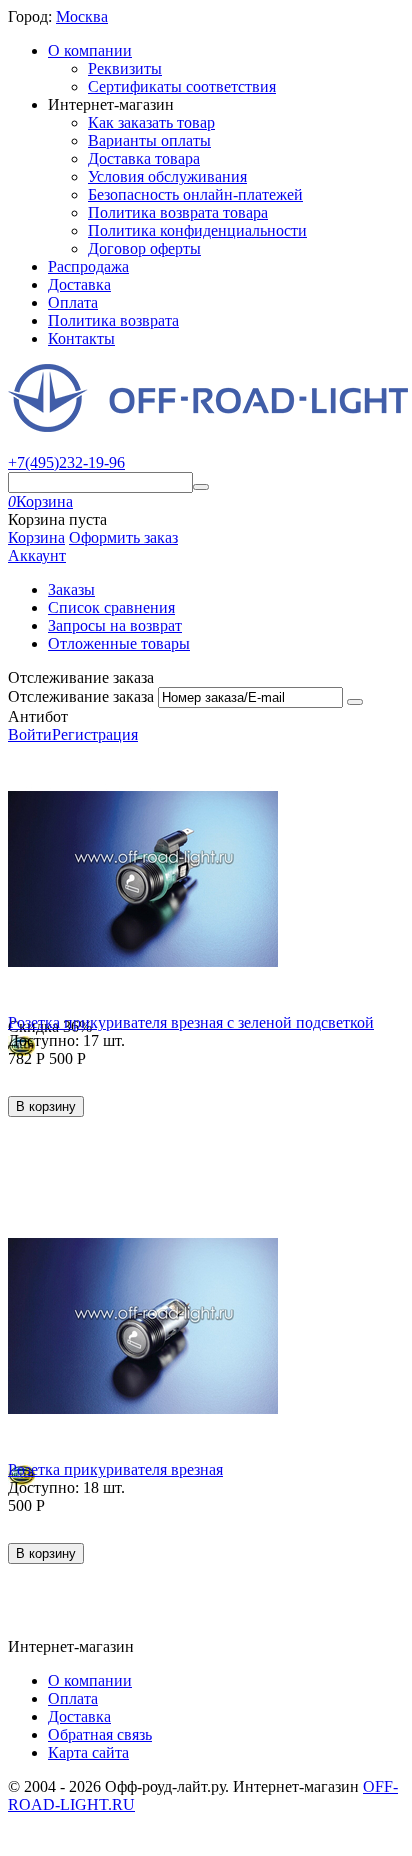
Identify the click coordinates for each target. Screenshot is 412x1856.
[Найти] (201, 487)
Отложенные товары (119, 643)
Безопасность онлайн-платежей (195, 194)
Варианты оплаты (149, 140)
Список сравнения (111, 607)
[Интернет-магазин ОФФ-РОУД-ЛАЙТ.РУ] (208, 426)
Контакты (81, 338)
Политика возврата (113, 320)
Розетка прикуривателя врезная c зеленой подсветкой (191, 1022)
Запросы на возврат (115, 625)
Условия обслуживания (167, 176)
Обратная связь (100, 1734)
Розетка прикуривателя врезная (115, 1469)
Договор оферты (144, 248)
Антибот (38, 716)
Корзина (36, 537)
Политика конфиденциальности (197, 230)
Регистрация (95, 734)
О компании (90, 50)
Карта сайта (88, 1752)
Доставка (79, 284)
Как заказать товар (151, 122)
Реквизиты (125, 68)
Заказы (71, 589)
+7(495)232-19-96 (66, 462)
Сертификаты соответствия (182, 86)
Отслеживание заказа (81, 696)
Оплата (73, 302)
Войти (30, 734)
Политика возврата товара (178, 212)
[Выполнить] (355, 702)
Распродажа (88, 266)
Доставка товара (144, 158)
